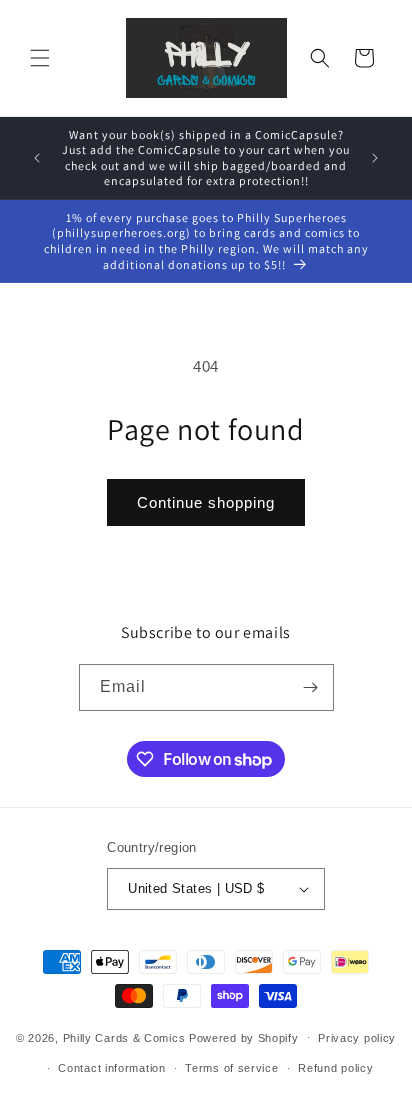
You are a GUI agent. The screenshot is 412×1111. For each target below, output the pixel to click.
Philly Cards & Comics (124, 1037)
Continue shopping (206, 502)
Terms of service (231, 1068)
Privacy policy (357, 1038)
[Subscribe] (311, 687)
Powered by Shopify (244, 1037)
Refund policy (335, 1068)
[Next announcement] (375, 158)
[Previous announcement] (37, 158)
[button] (40, 58)
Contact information (111, 1068)
